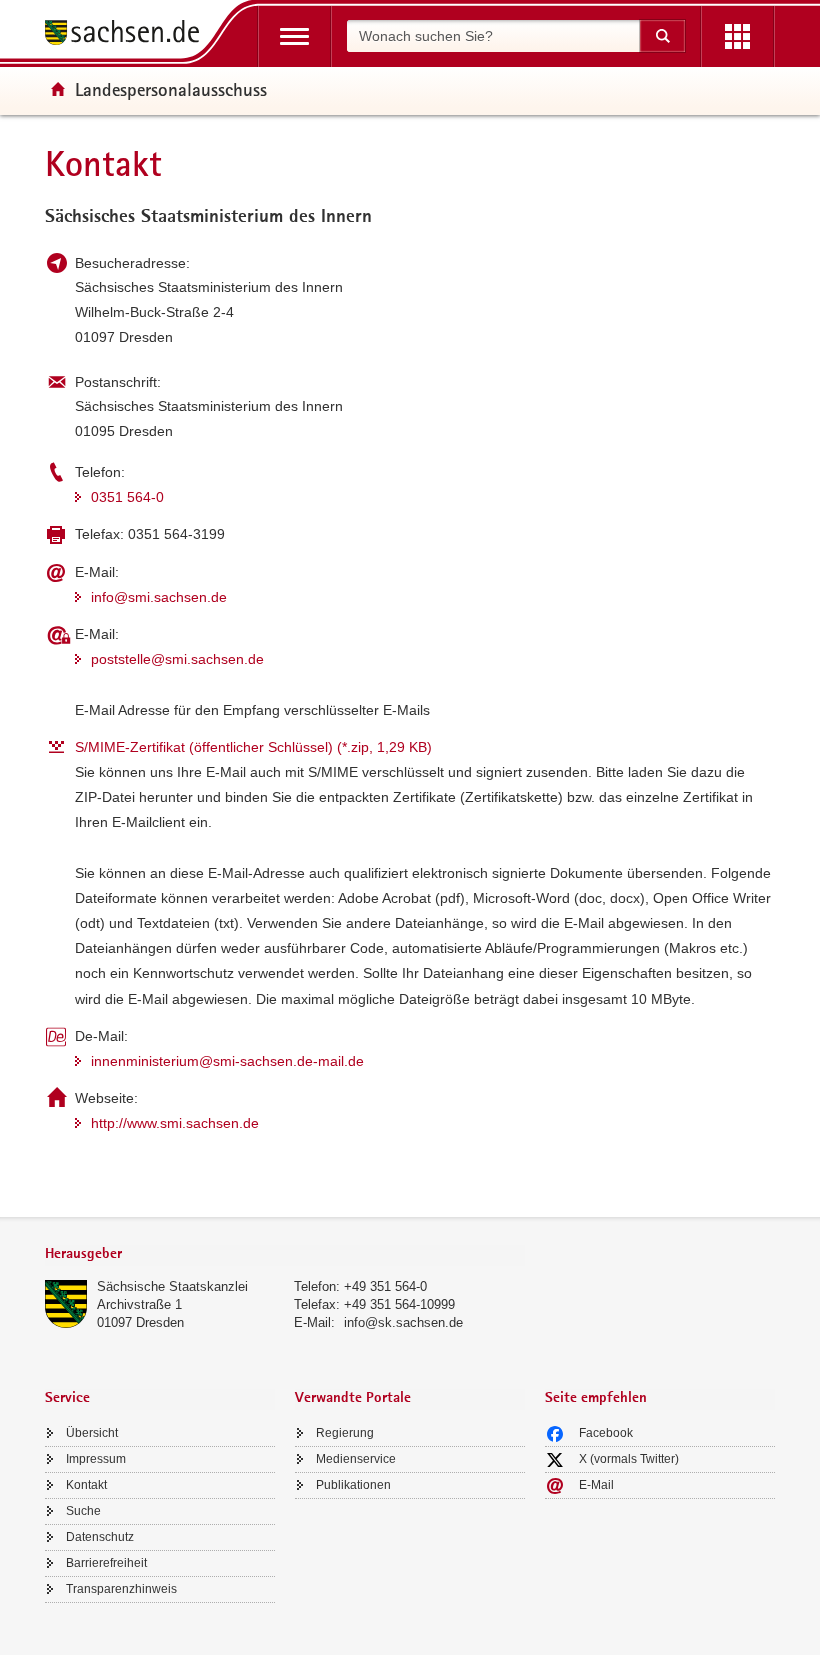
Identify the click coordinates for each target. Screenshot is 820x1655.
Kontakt (86, 1485)
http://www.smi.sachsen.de (175, 1123)
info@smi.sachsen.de (159, 597)
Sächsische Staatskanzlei (172, 1286)
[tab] (285, 1255)
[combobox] (493, 36)
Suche (83, 1511)
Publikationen (353, 1485)
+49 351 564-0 (385, 1286)
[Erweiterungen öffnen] (737, 36)
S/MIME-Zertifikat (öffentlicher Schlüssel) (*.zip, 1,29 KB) (253, 747)
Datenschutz (100, 1537)
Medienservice (356, 1459)
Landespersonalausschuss (171, 89)
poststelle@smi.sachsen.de (177, 659)
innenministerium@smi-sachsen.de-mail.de (227, 1061)
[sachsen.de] (129, 35)
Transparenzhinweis (121, 1589)
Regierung (345, 1433)
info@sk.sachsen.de (403, 1322)
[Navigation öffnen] (294, 36)
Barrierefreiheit (106, 1563)
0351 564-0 (127, 497)
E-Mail (596, 1485)
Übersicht (92, 1433)
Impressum (96, 1459)
